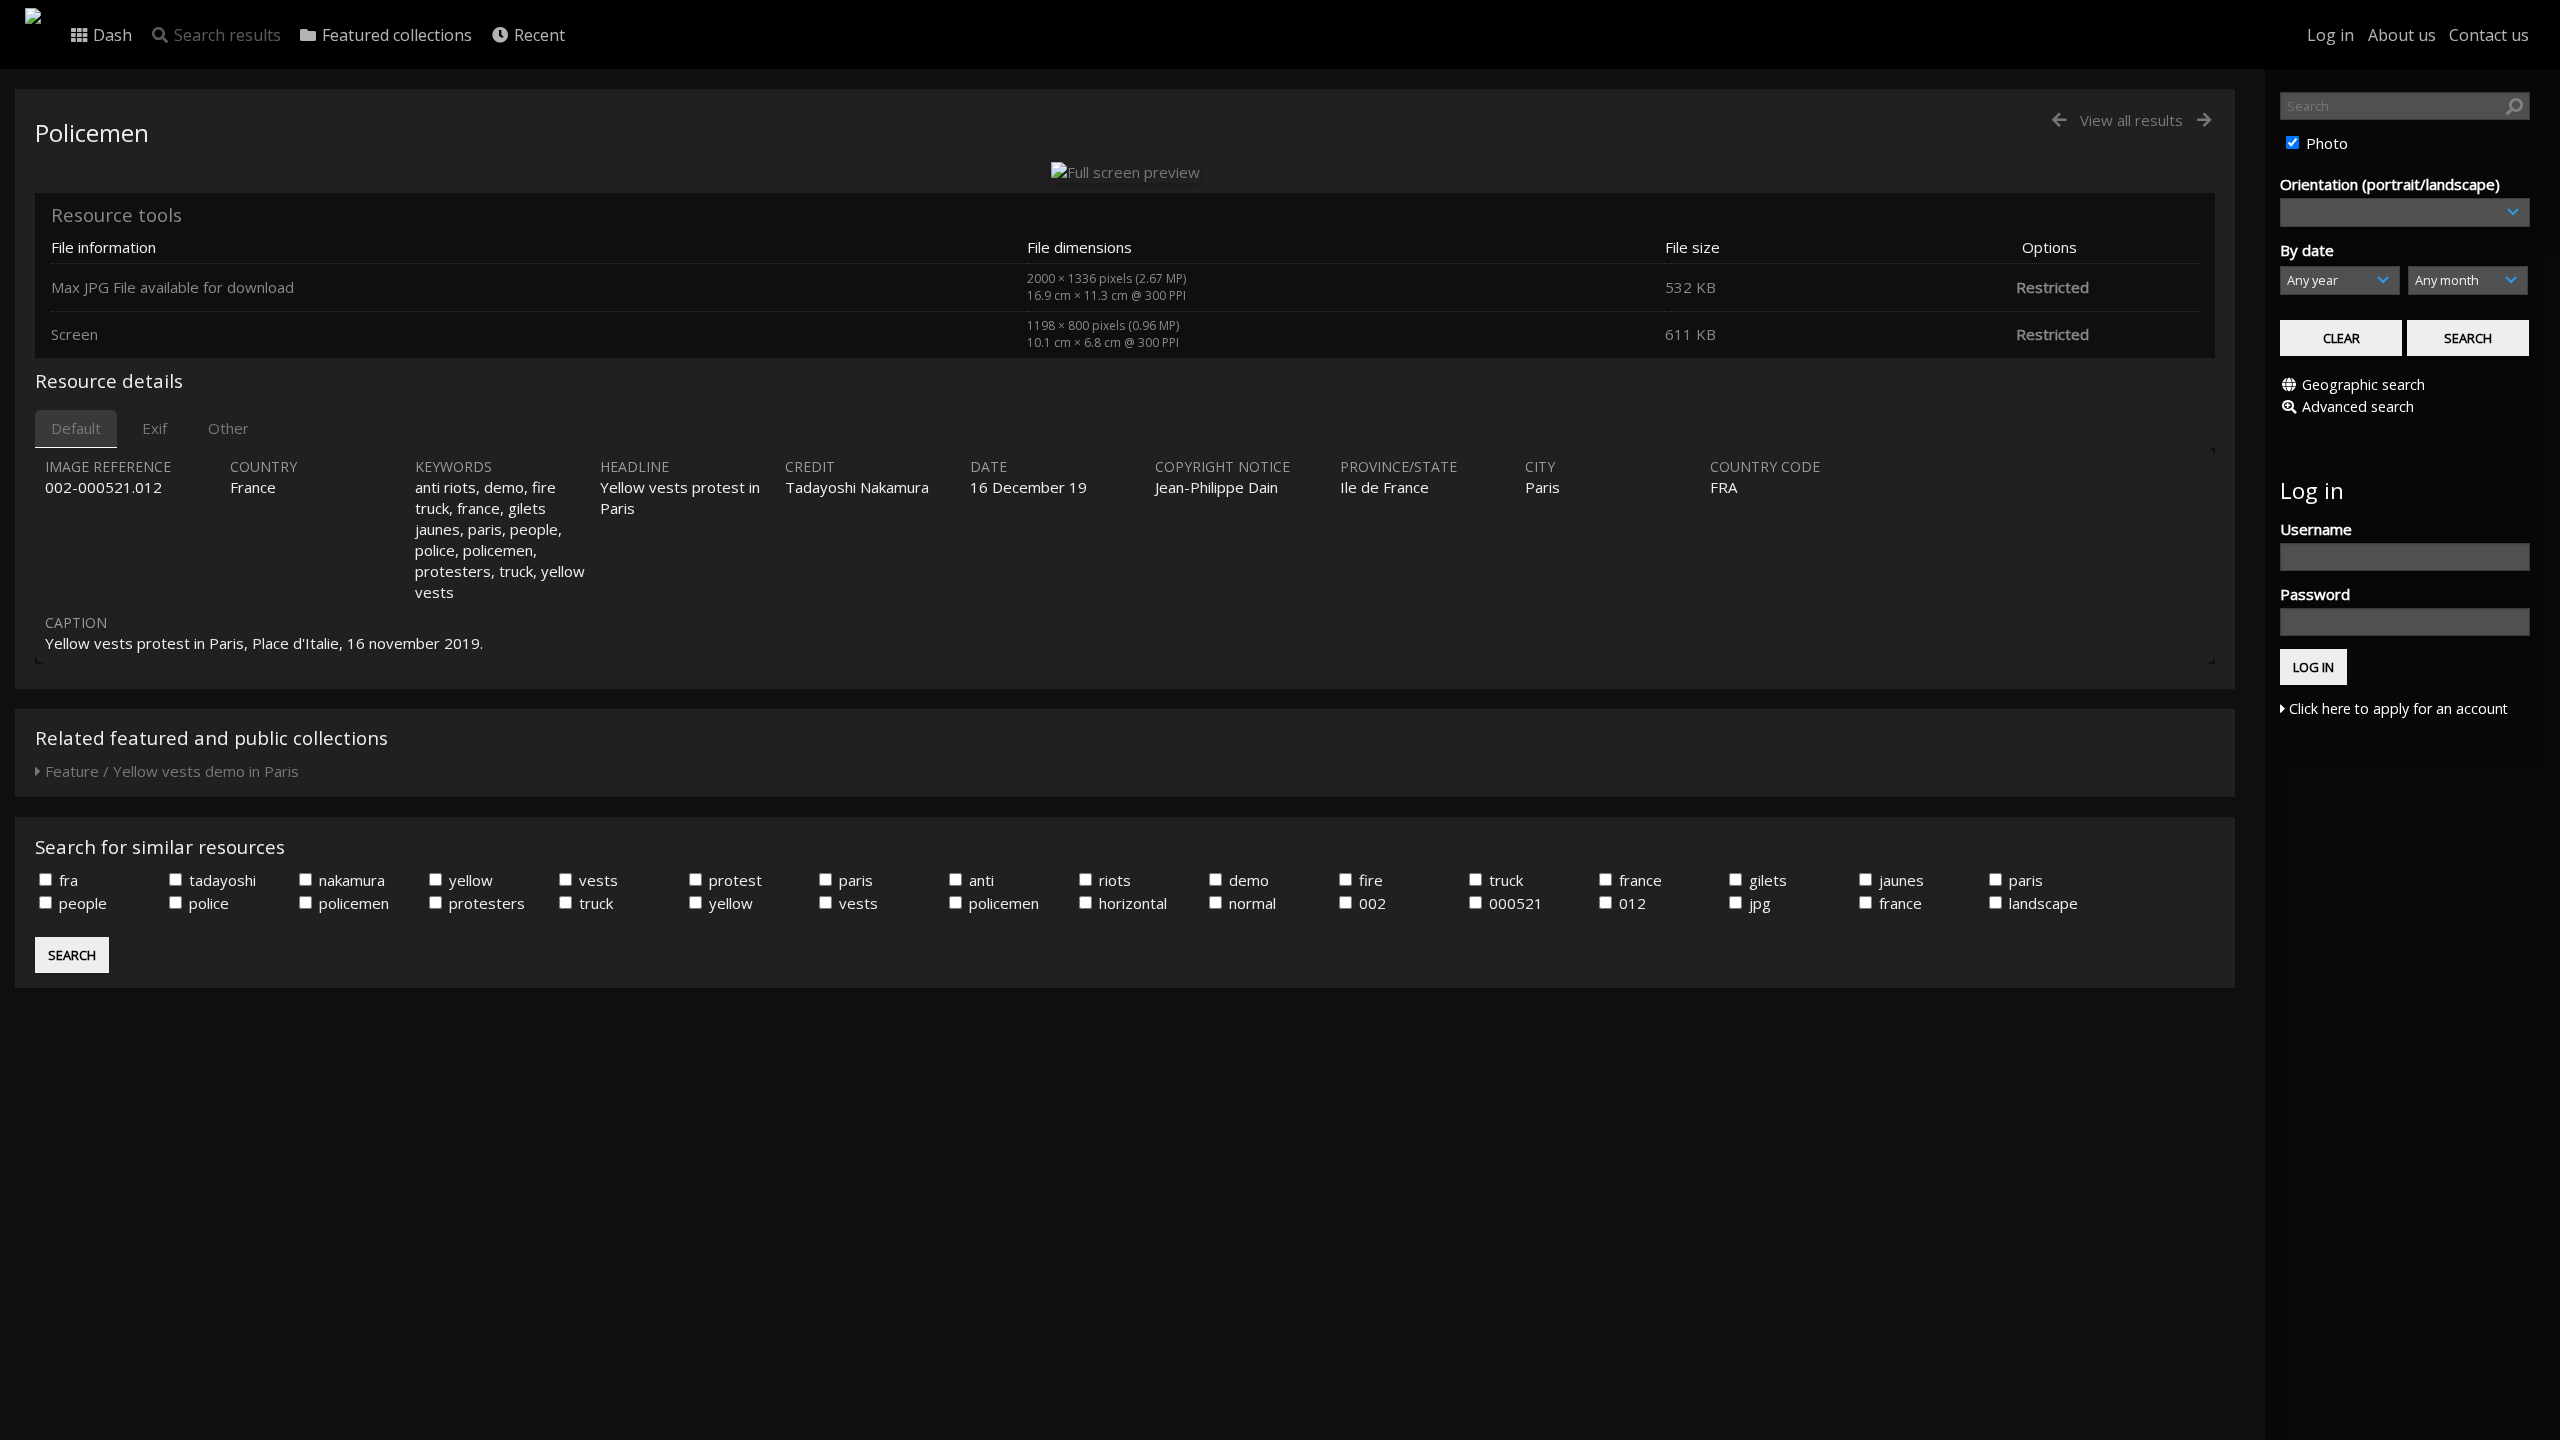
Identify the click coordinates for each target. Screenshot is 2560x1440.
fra (66, 880)
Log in (2330, 35)
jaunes (1899, 880)
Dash (110, 35)
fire (1369, 880)
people (81, 903)
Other (228, 428)
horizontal (1131, 903)
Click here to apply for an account (2396, 708)
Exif (154, 428)
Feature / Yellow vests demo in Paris (170, 771)
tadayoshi (220, 880)
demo (1247, 880)
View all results (2131, 120)
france (1638, 880)
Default (76, 428)
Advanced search (2358, 406)
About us (2402, 35)
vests (596, 880)
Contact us (2489, 35)
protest (733, 880)
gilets (1766, 880)
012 (1630, 903)
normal (1250, 903)
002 (1370, 903)
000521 (1514, 903)
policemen (352, 903)
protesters (485, 903)
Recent (537, 35)
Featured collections (395, 35)
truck (1504, 880)
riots (1113, 880)
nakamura (350, 880)
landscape (2041, 903)
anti (979, 880)
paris (854, 880)
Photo (2325, 143)
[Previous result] (2059, 120)
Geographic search (2363, 384)
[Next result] (2204, 120)
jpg (1758, 903)
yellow (469, 880)
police (207, 903)
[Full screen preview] (1125, 172)
